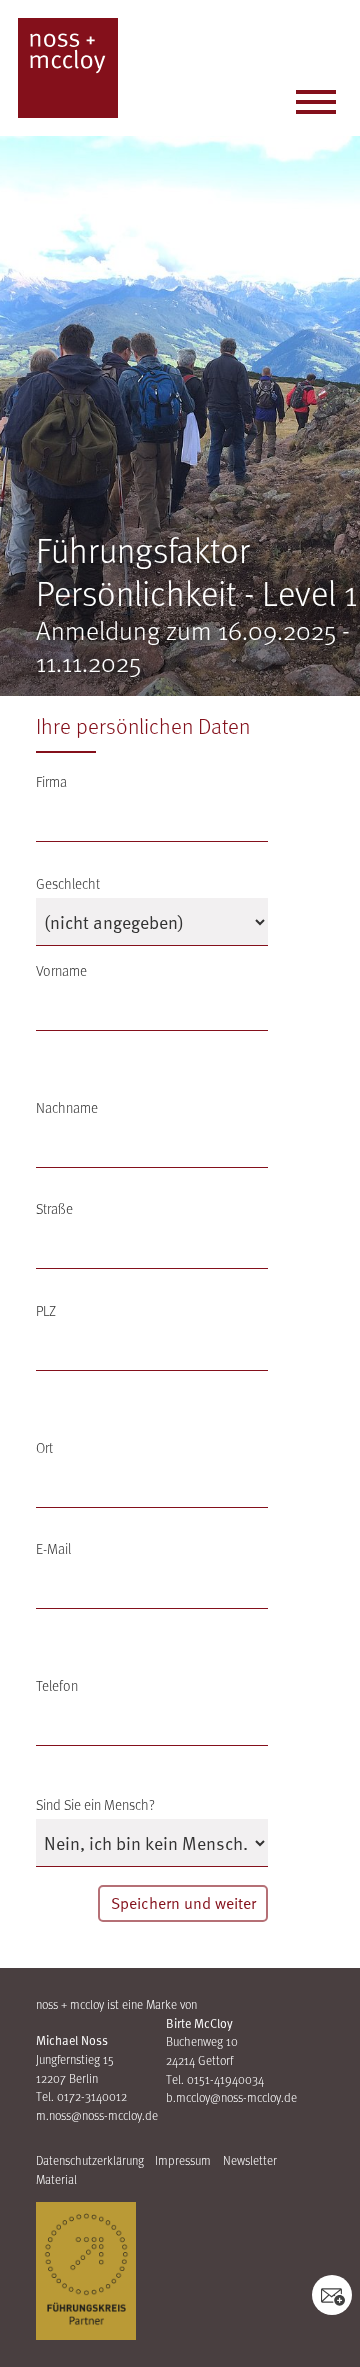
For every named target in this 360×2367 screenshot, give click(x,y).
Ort (44, 1447)
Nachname (67, 1107)
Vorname (61, 970)
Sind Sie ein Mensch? (95, 1804)
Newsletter (250, 2160)
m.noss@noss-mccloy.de (97, 2115)
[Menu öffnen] (316, 105)
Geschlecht (68, 883)
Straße (54, 1208)
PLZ (46, 1310)
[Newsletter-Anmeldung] (332, 2295)
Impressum (183, 2160)
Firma (51, 781)
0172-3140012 (92, 2096)
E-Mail (53, 1548)
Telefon (57, 1685)
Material (56, 2179)
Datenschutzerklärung (90, 2160)
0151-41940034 (225, 2079)
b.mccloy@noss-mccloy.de (231, 2097)
